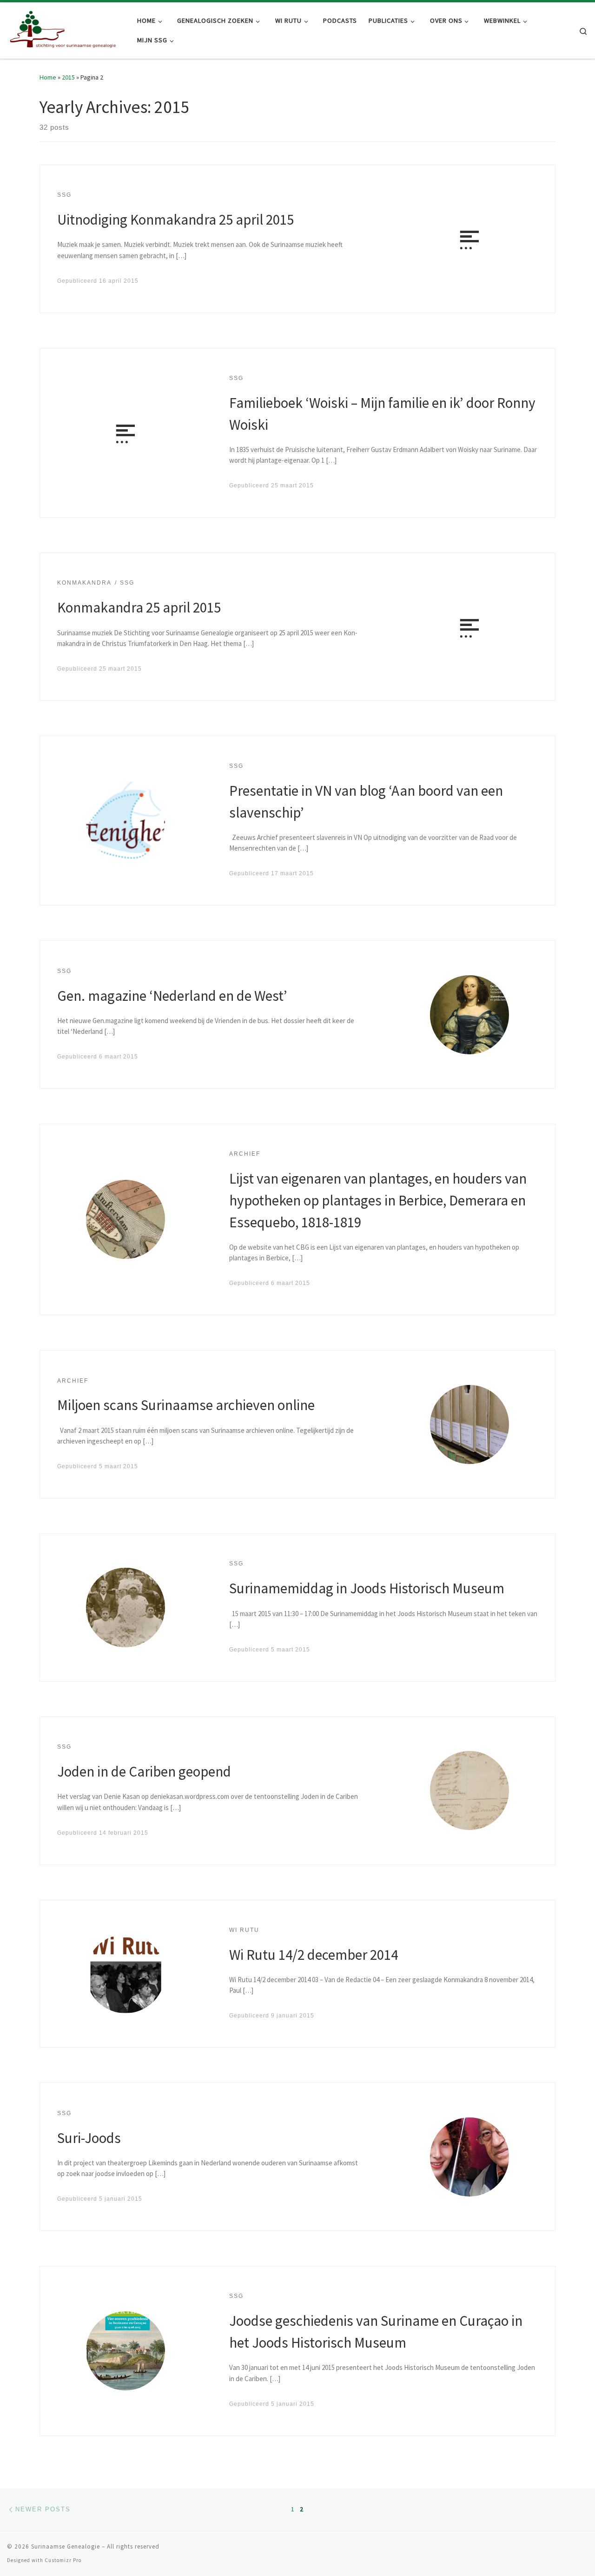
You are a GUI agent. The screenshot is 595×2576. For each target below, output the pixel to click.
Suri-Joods (89, 2138)
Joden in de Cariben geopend (144, 1771)
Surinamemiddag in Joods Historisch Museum (367, 1588)
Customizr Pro (63, 2560)
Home (48, 77)
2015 (68, 77)
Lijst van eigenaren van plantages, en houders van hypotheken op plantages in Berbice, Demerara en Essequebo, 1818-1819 (378, 1200)
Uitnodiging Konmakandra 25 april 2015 (175, 219)
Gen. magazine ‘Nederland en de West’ (172, 995)
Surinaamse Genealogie (66, 2546)
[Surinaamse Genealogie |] (65, 29)
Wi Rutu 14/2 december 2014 (314, 1954)
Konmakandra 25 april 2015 (139, 607)
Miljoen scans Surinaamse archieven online (186, 1405)
